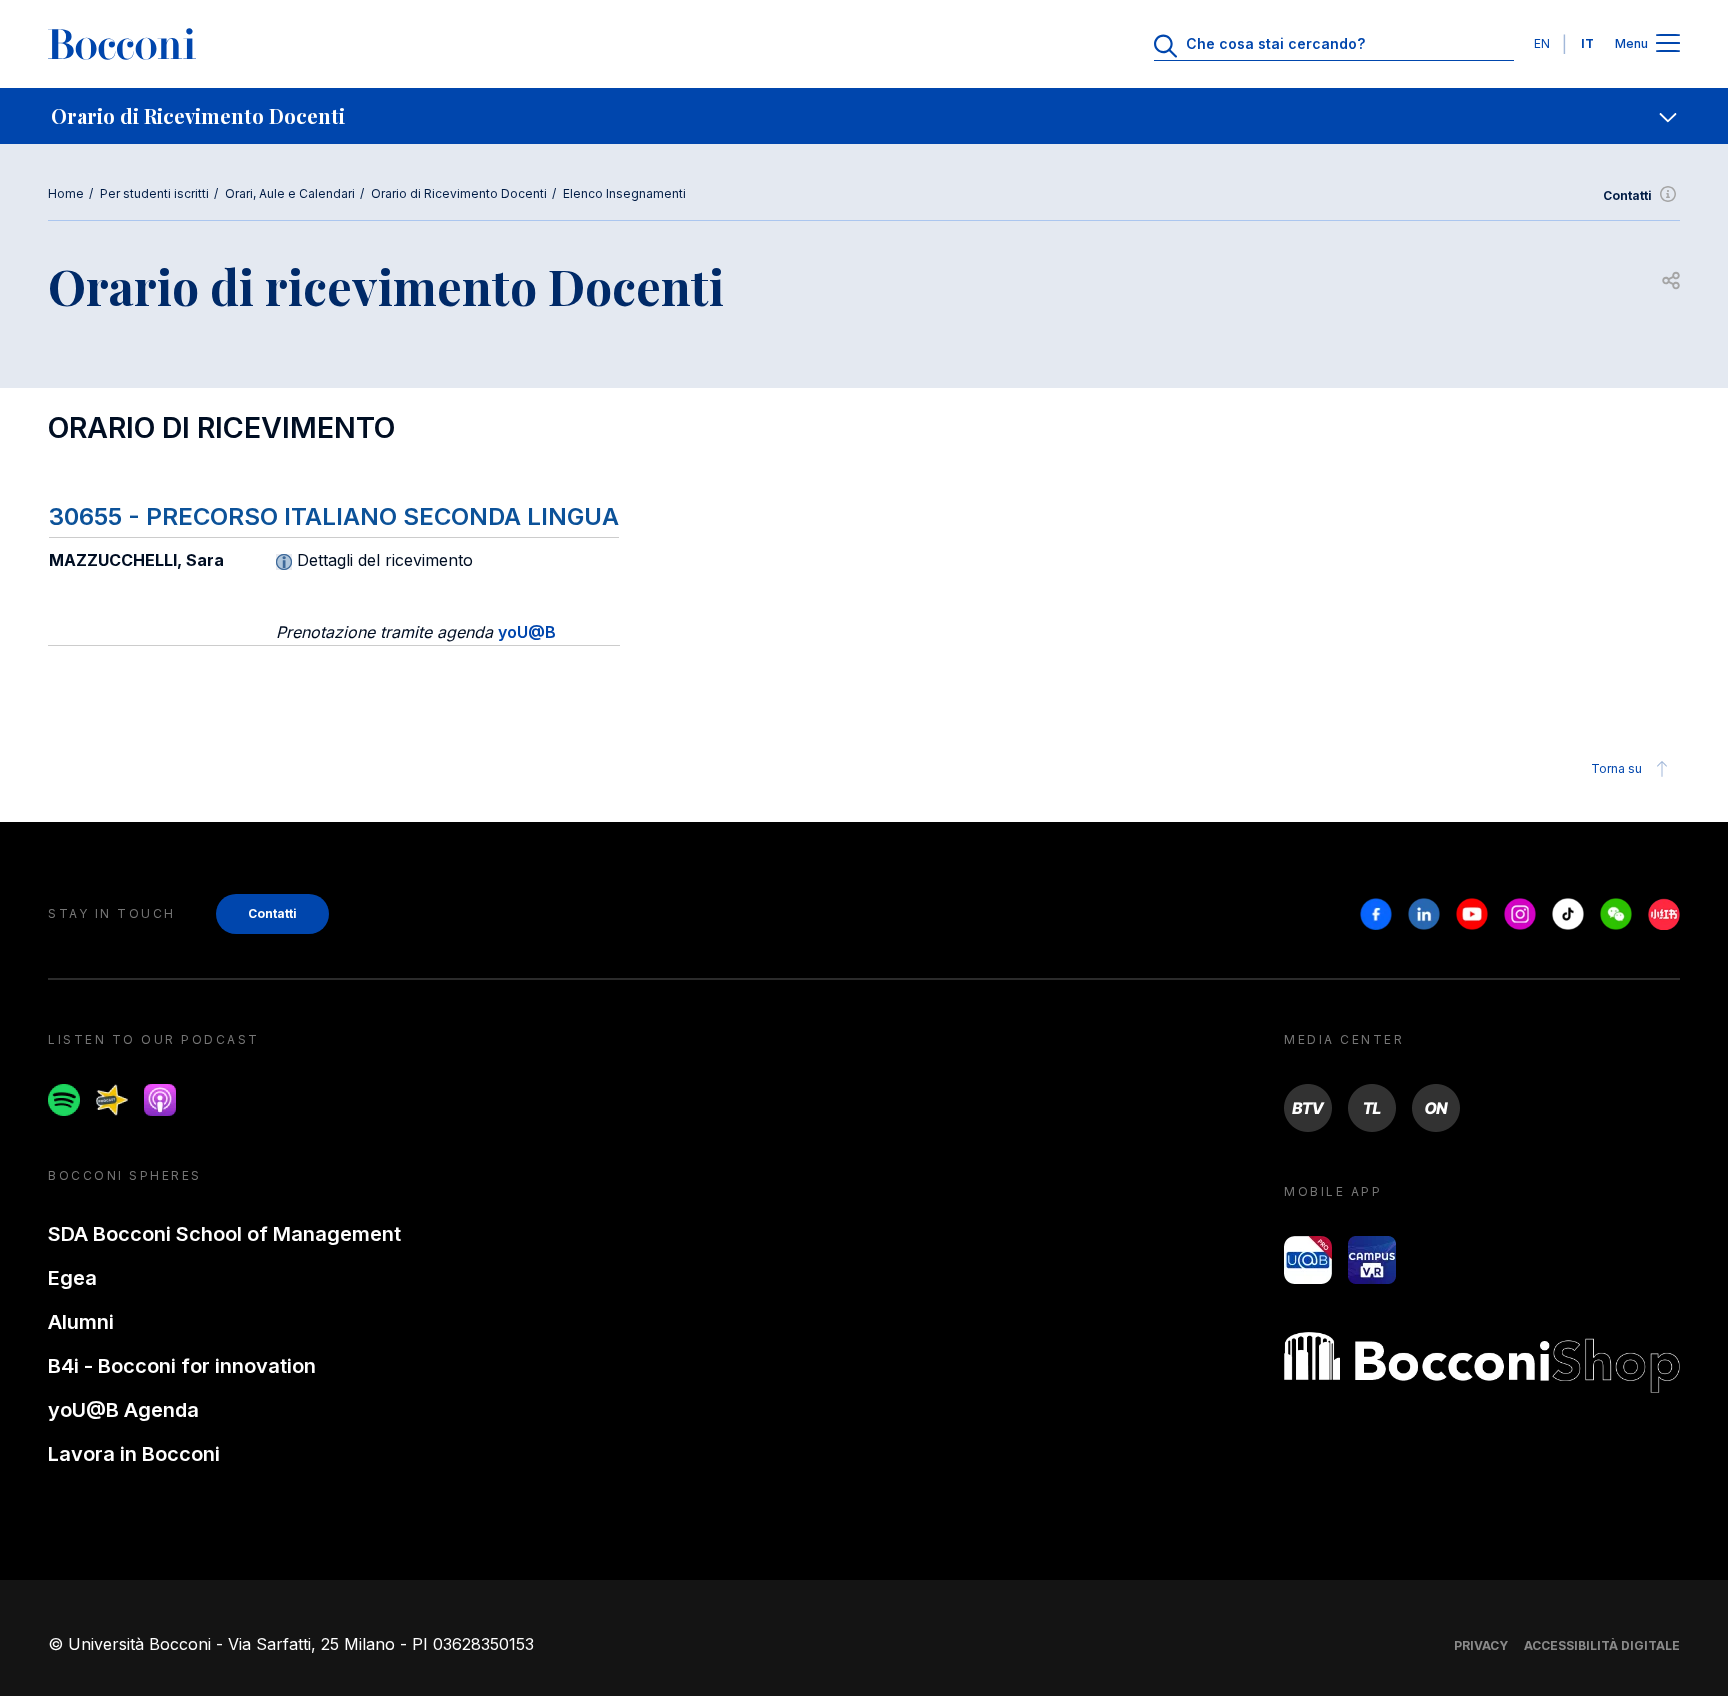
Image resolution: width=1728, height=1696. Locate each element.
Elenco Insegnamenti (624, 193)
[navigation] (864, 116)
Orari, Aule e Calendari (290, 193)
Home (66, 193)
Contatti (1627, 195)
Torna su (1616, 768)
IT (1587, 43)
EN (1542, 43)
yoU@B (527, 632)
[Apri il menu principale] (1668, 44)
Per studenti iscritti (154, 193)
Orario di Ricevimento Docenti (459, 193)
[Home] (122, 44)
